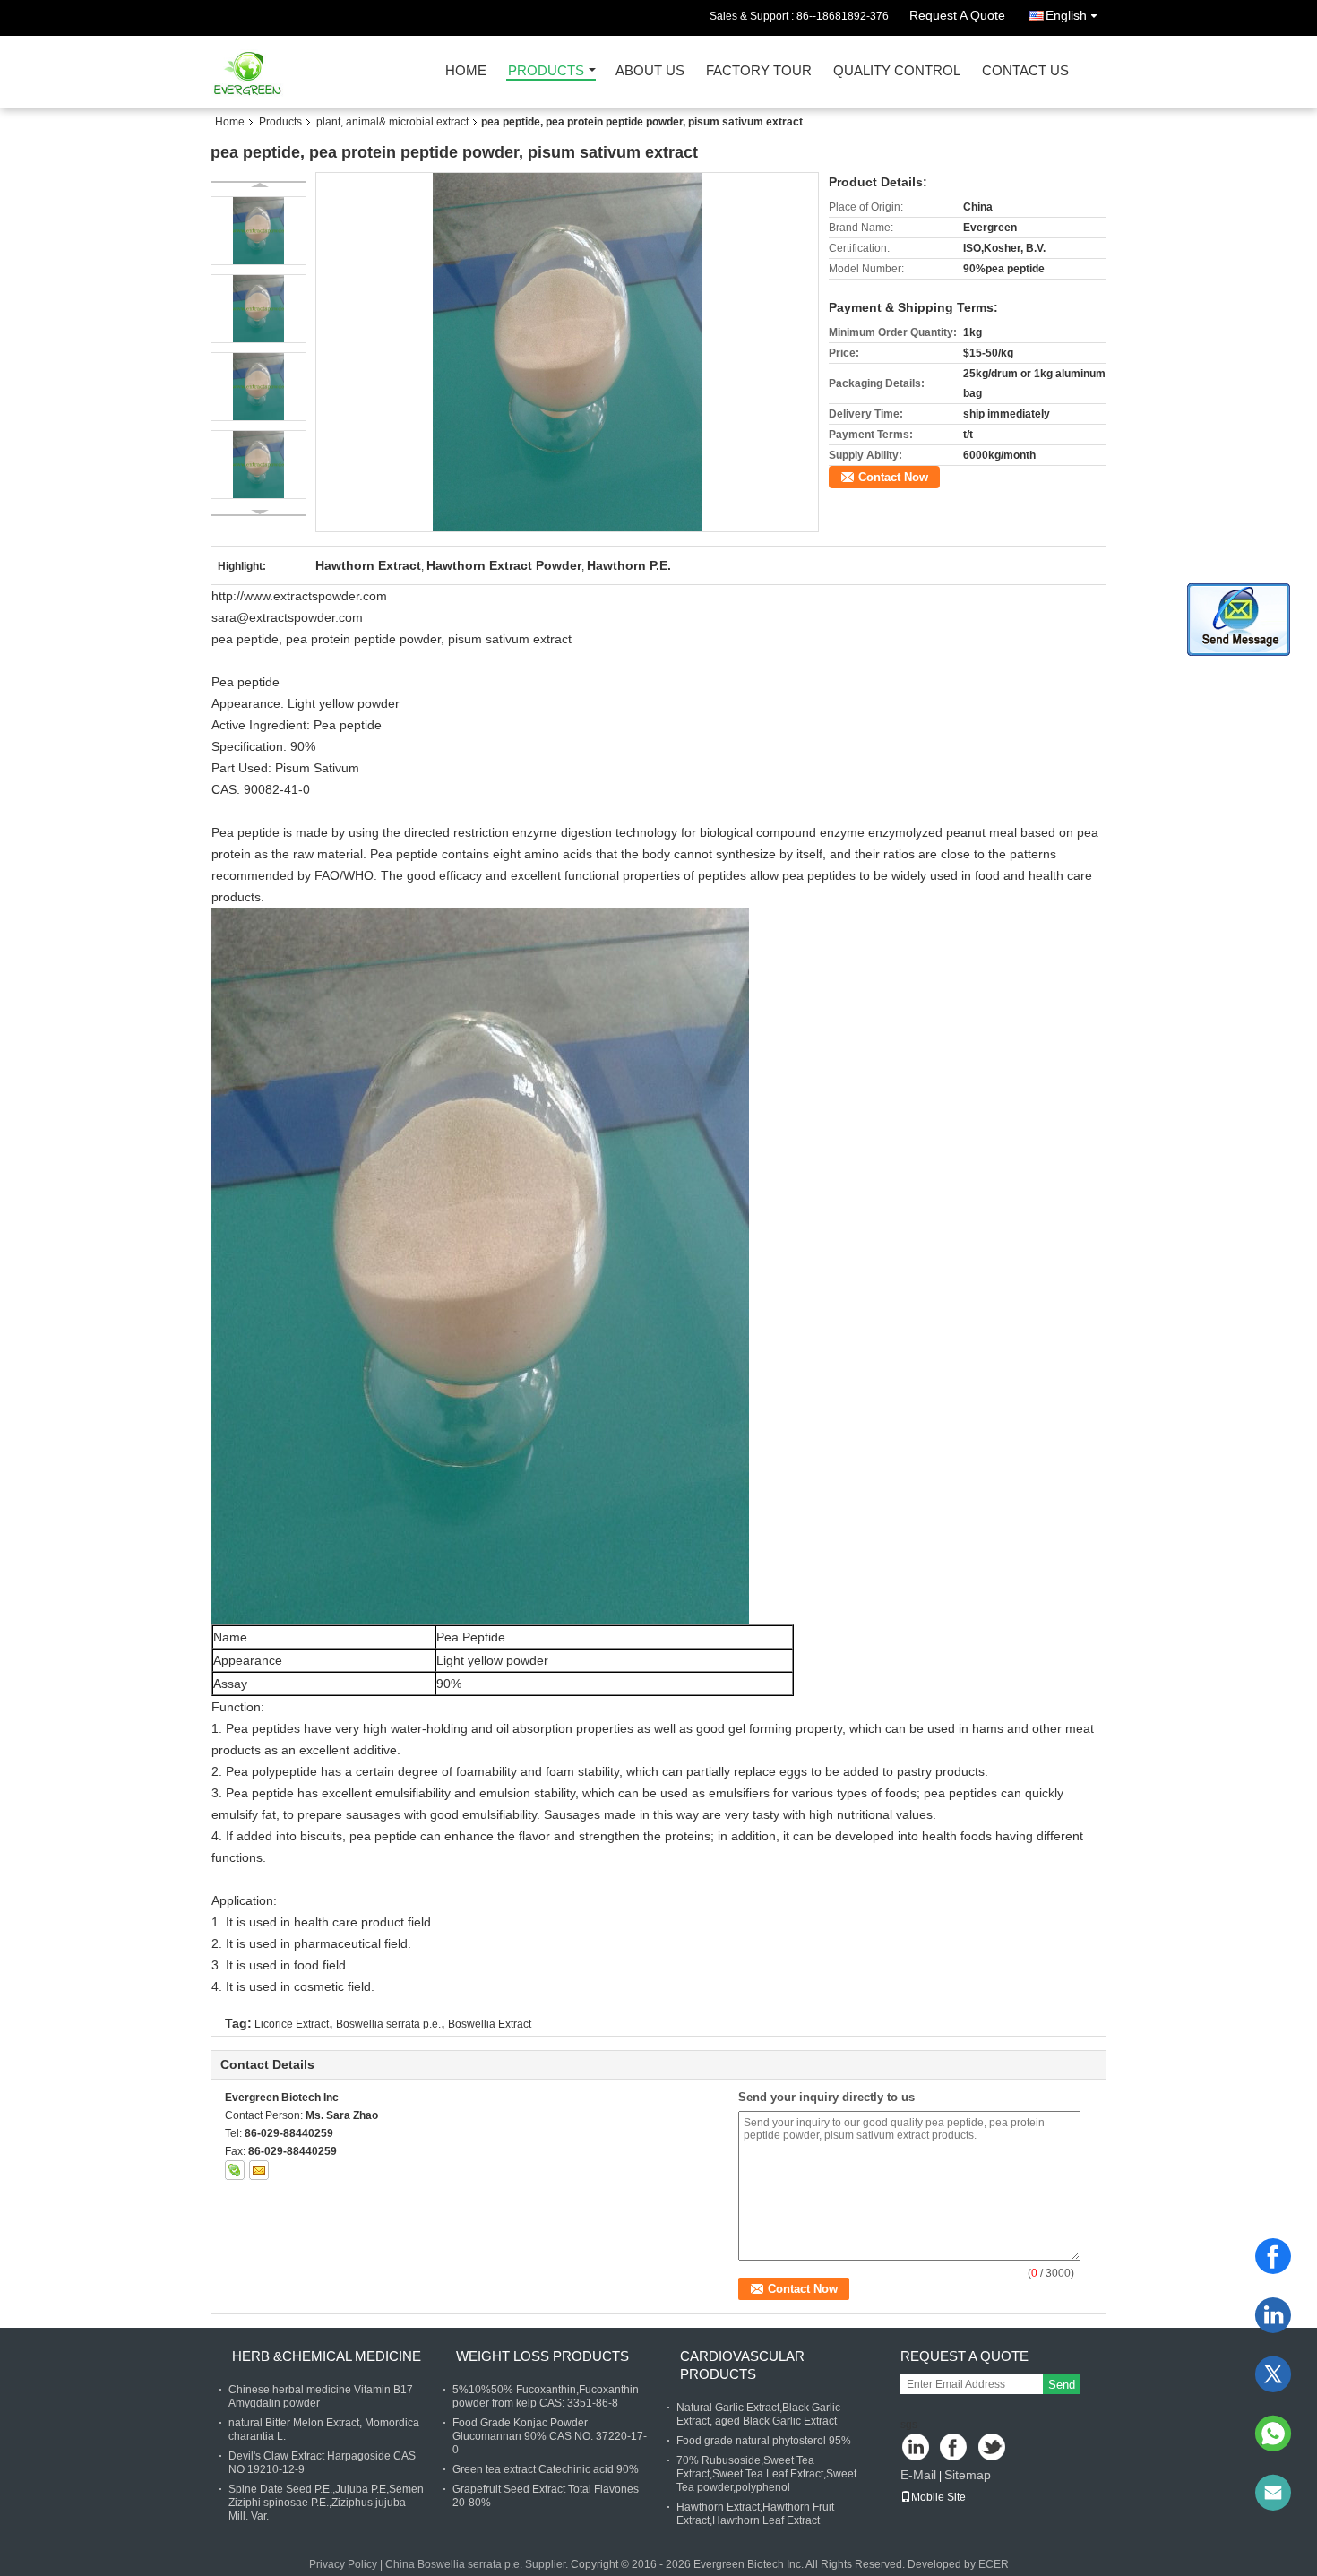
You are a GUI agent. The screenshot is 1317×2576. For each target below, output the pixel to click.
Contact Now (893, 477)
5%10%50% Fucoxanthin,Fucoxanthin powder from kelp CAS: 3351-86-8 (546, 2396)
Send (1062, 2385)
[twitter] (1273, 2374)
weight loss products (542, 2356)
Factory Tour (759, 71)
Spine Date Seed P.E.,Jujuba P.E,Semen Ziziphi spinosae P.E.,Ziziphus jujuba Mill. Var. (326, 2503)
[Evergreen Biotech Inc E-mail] (259, 2170)
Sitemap (968, 2475)
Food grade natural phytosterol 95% (764, 2441)
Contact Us (1025, 71)
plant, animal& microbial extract (392, 122)
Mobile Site (938, 2497)
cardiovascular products (742, 2365)
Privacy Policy (343, 2564)
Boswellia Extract (490, 2024)
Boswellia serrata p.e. (388, 2024)
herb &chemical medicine (327, 2356)
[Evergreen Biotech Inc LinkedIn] (916, 2448)
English (1066, 15)
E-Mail (918, 2475)
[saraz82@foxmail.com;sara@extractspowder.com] (1273, 2493)
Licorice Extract (292, 2024)
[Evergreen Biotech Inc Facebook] (955, 2448)
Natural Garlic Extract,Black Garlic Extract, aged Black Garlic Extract (758, 2414)
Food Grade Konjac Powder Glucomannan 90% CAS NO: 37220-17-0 (550, 2436)
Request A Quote (957, 15)
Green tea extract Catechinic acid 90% (546, 2469)
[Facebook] (1273, 2256)
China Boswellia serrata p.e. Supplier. (478, 2564)
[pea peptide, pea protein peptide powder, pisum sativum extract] (568, 352)
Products (546, 71)
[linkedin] (1273, 2315)
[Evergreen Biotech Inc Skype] (235, 2170)
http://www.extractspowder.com (299, 596)
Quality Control (897, 71)
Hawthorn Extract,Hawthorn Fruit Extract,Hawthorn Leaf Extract (755, 2514)
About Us (650, 71)
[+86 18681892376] (1273, 2434)
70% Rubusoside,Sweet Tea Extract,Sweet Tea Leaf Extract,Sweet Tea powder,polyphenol (766, 2474)
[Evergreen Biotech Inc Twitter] (993, 2448)
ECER (994, 2564)
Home (466, 71)
